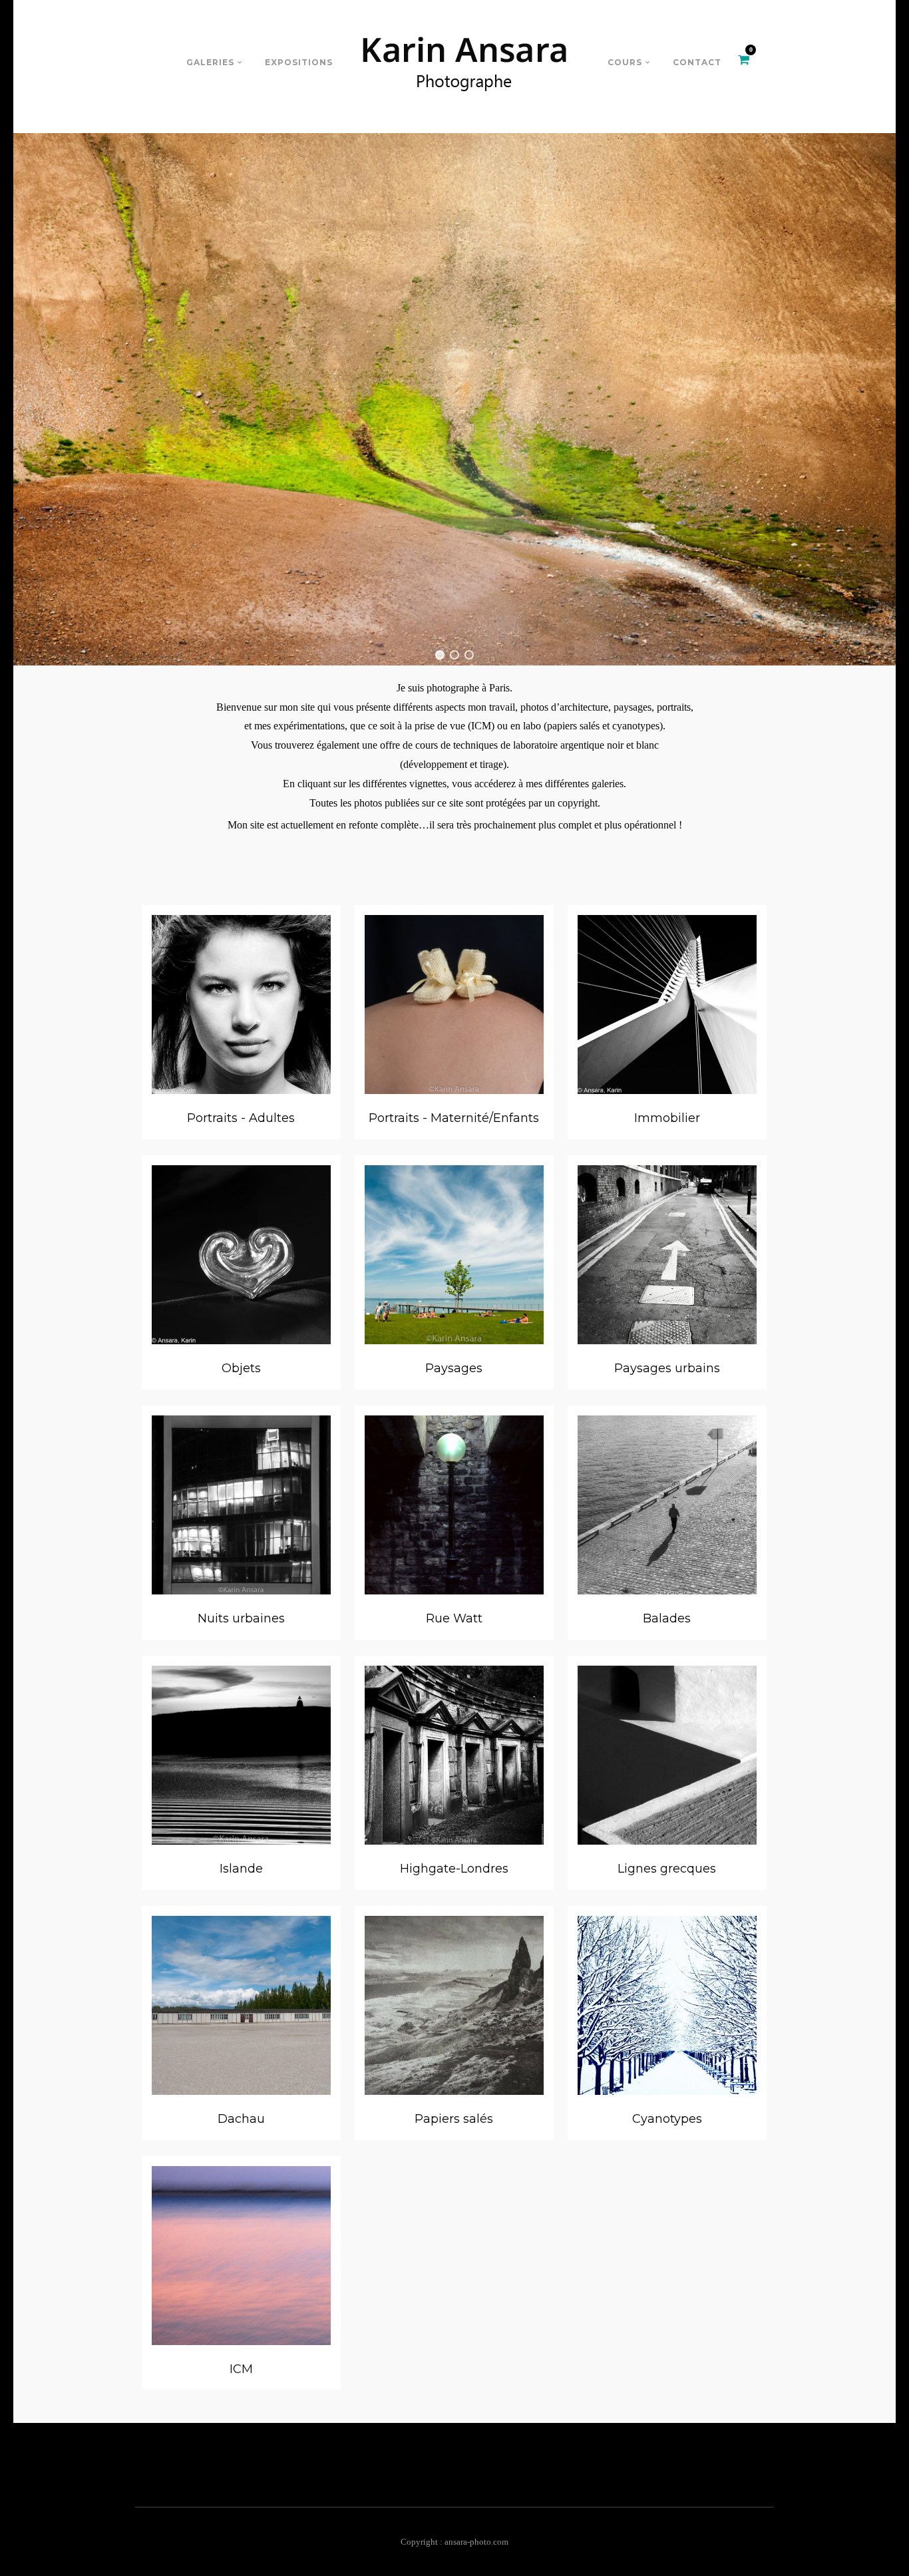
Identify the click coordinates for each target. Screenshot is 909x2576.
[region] (454, 399)
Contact (697, 62)
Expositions (299, 62)
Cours (625, 62)
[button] (440, 655)
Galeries (210, 62)
